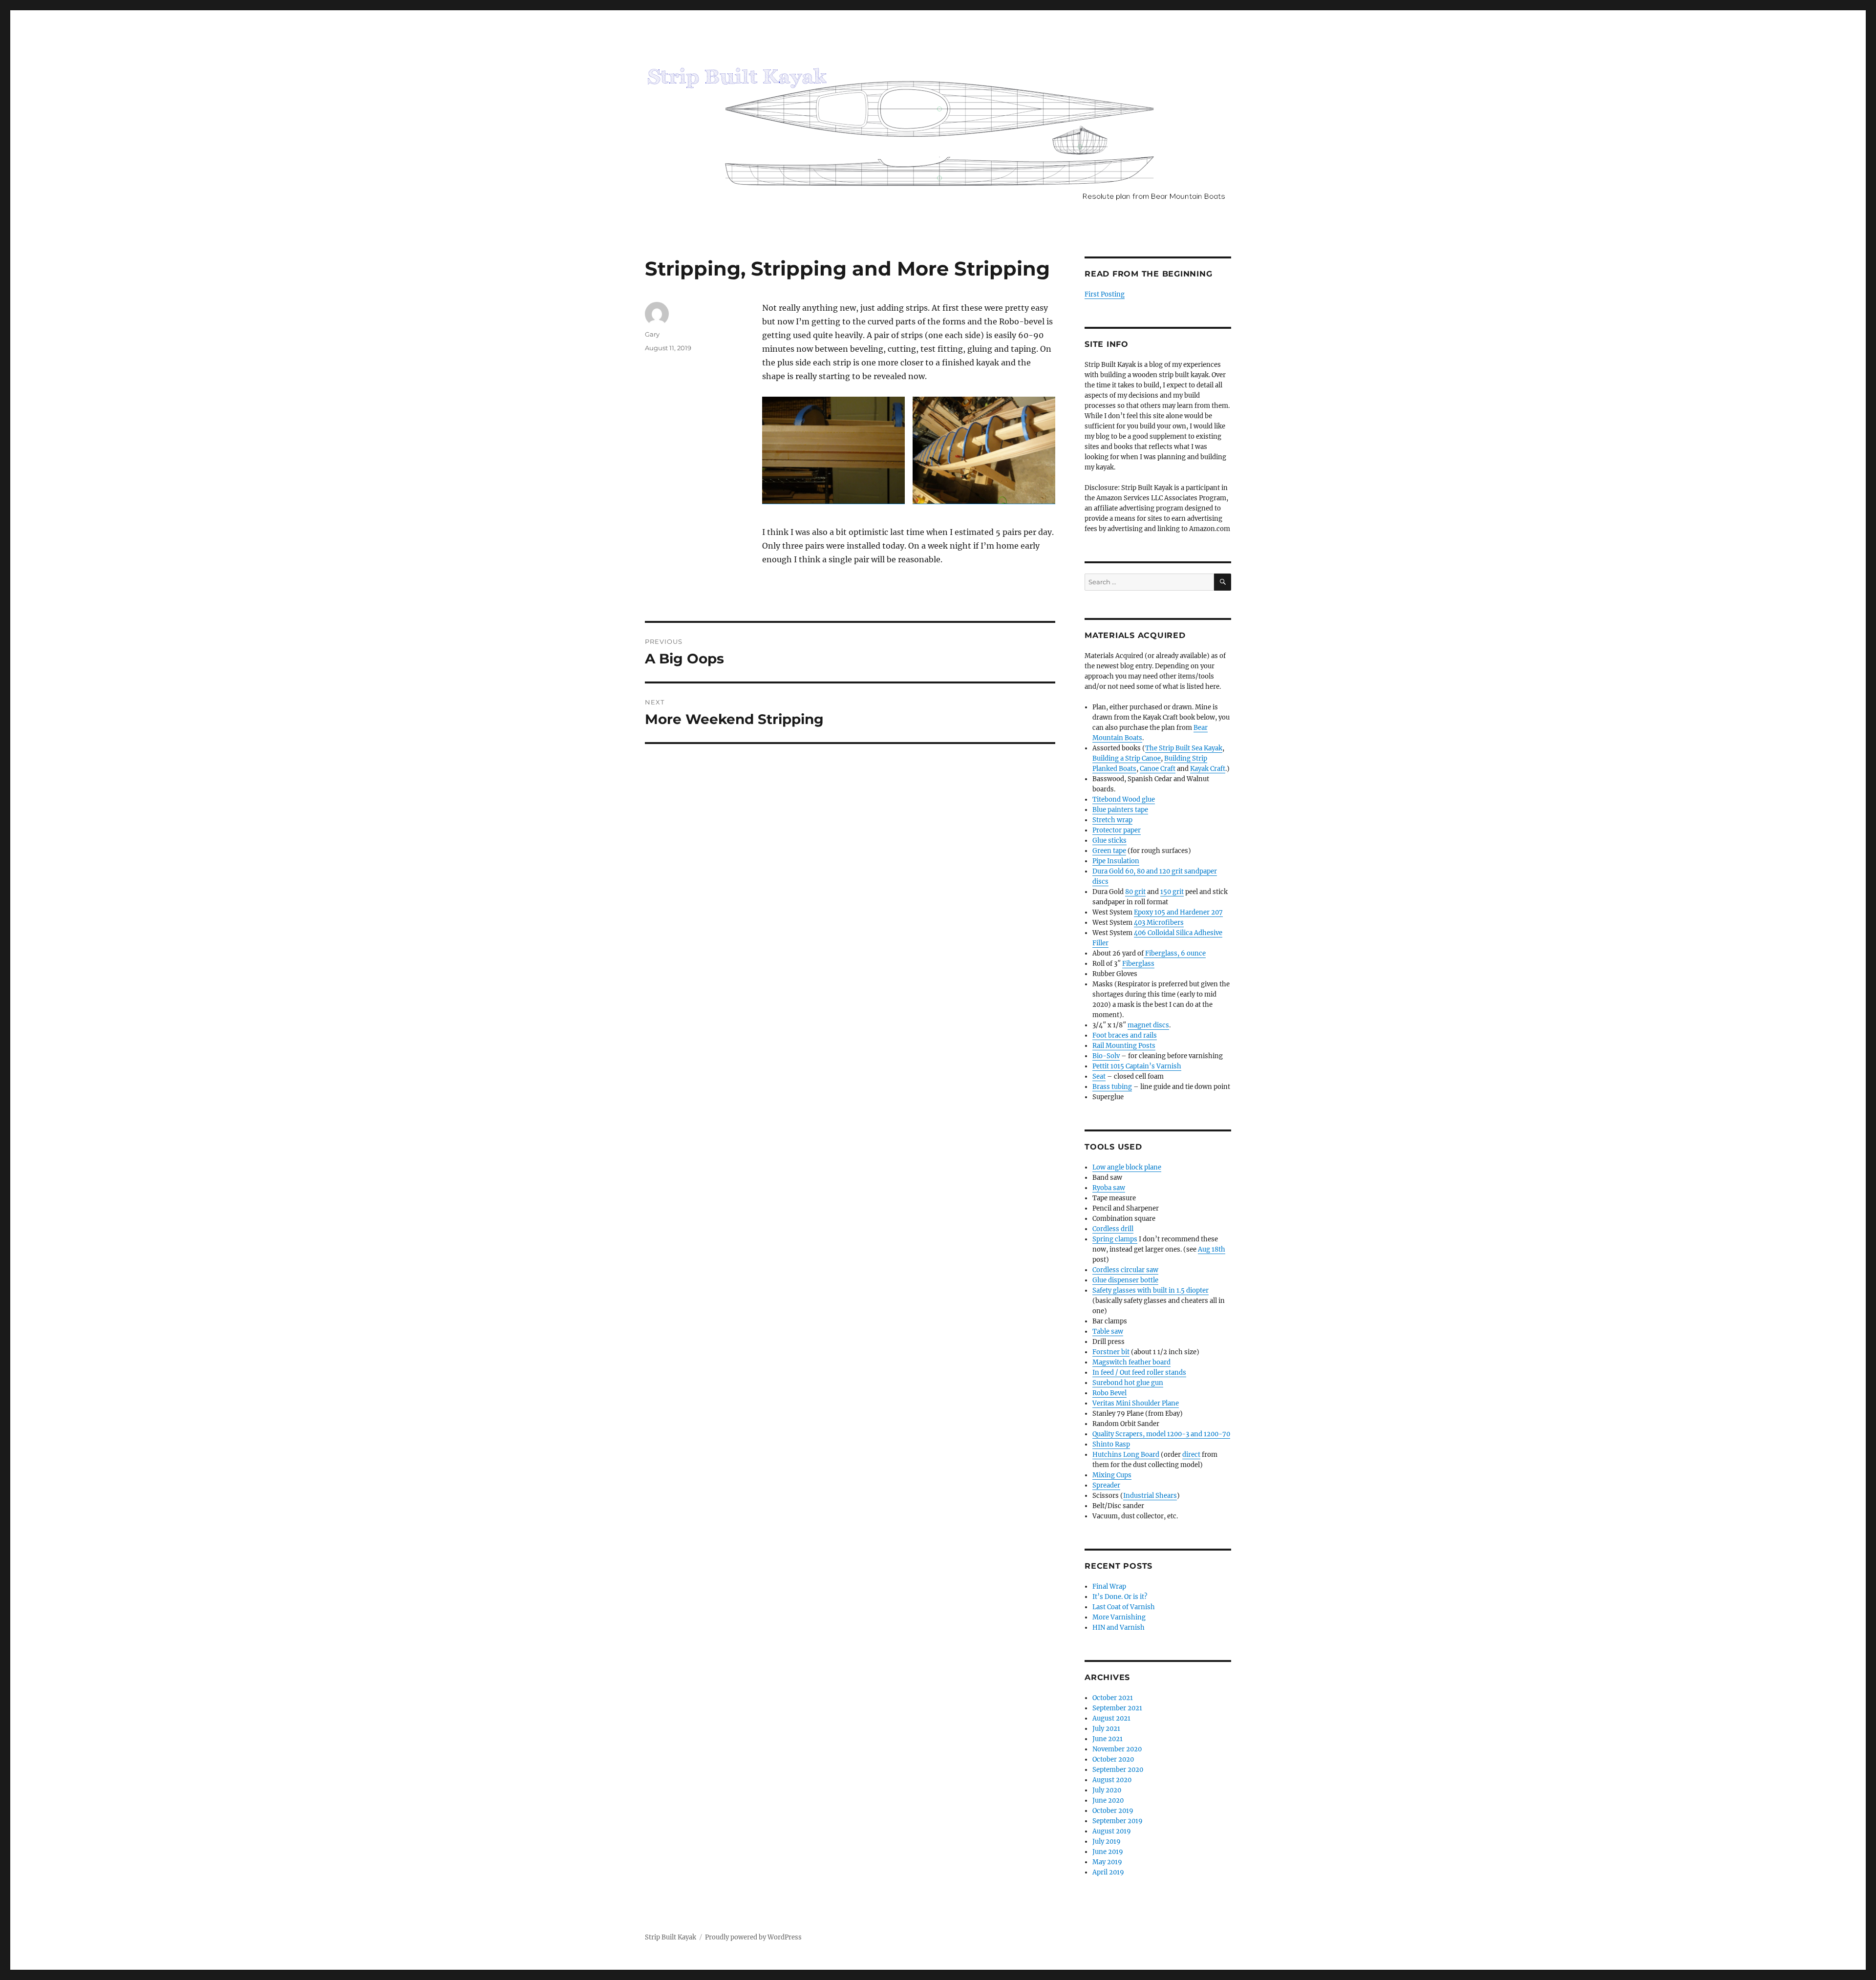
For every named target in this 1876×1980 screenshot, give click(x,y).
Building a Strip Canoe (1127, 758)
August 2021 (1111, 1718)
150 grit (1172, 892)
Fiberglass (1138, 964)
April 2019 (1108, 1872)
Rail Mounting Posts (1124, 1046)
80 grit (1135, 892)
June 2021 (1108, 1739)
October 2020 (1113, 1759)
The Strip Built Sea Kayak (1184, 748)
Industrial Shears (1150, 1496)
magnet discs (1148, 1025)
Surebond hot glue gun (1128, 1383)
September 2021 (1117, 1708)
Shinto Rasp (1111, 1444)
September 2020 (1118, 1770)
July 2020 (1107, 1790)
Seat (1099, 1076)
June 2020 (1108, 1800)
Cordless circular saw (1125, 1270)
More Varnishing (1119, 1617)
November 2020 (1117, 1749)
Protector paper (1117, 830)
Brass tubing (1112, 1087)
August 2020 (1112, 1780)
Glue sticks (1109, 841)
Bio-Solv (1106, 1056)
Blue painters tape (1120, 810)
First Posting (1105, 294)
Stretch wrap (1112, 820)
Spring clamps (1115, 1239)
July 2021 (1106, 1729)
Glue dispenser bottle (1125, 1280)
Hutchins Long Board (1126, 1455)
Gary (652, 334)
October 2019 (1113, 1811)
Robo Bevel (1109, 1393)
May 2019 (1107, 1862)
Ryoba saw (1109, 1188)
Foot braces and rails (1125, 1035)
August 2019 (1112, 1831)
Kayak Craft (1208, 769)
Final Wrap (1109, 1586)
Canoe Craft (1158, 769)
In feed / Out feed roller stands (1139, 1373)
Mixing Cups (1112, 1475)
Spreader (1106, 1485)
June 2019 (1108, 1852)
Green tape (1109, 851)
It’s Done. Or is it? (1120, 1597)
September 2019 (1118, 1821)
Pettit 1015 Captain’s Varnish (1137, 1066)
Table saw (1108, 1331)
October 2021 (1113, 1698)
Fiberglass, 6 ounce (1175, 953)
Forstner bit (1111, 1352)
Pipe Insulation (1116, 861)
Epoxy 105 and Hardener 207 (1178, 912)
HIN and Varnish (1119, 1628)
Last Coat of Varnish (1124, 1607)
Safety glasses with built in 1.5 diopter (1151, 1290)
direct (1191, 1455)
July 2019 (1107, 1842)
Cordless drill (1113, 1229)
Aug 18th (1212, 1249)
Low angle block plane (1127, 1167)
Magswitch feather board (1131, 1362)
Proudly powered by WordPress (753, 1937)
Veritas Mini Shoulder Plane (1136, 1403)
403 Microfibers (1159, 923)
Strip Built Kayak (671, 1937)
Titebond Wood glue (1124, 799)
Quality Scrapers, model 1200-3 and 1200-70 (1161, 1434)
